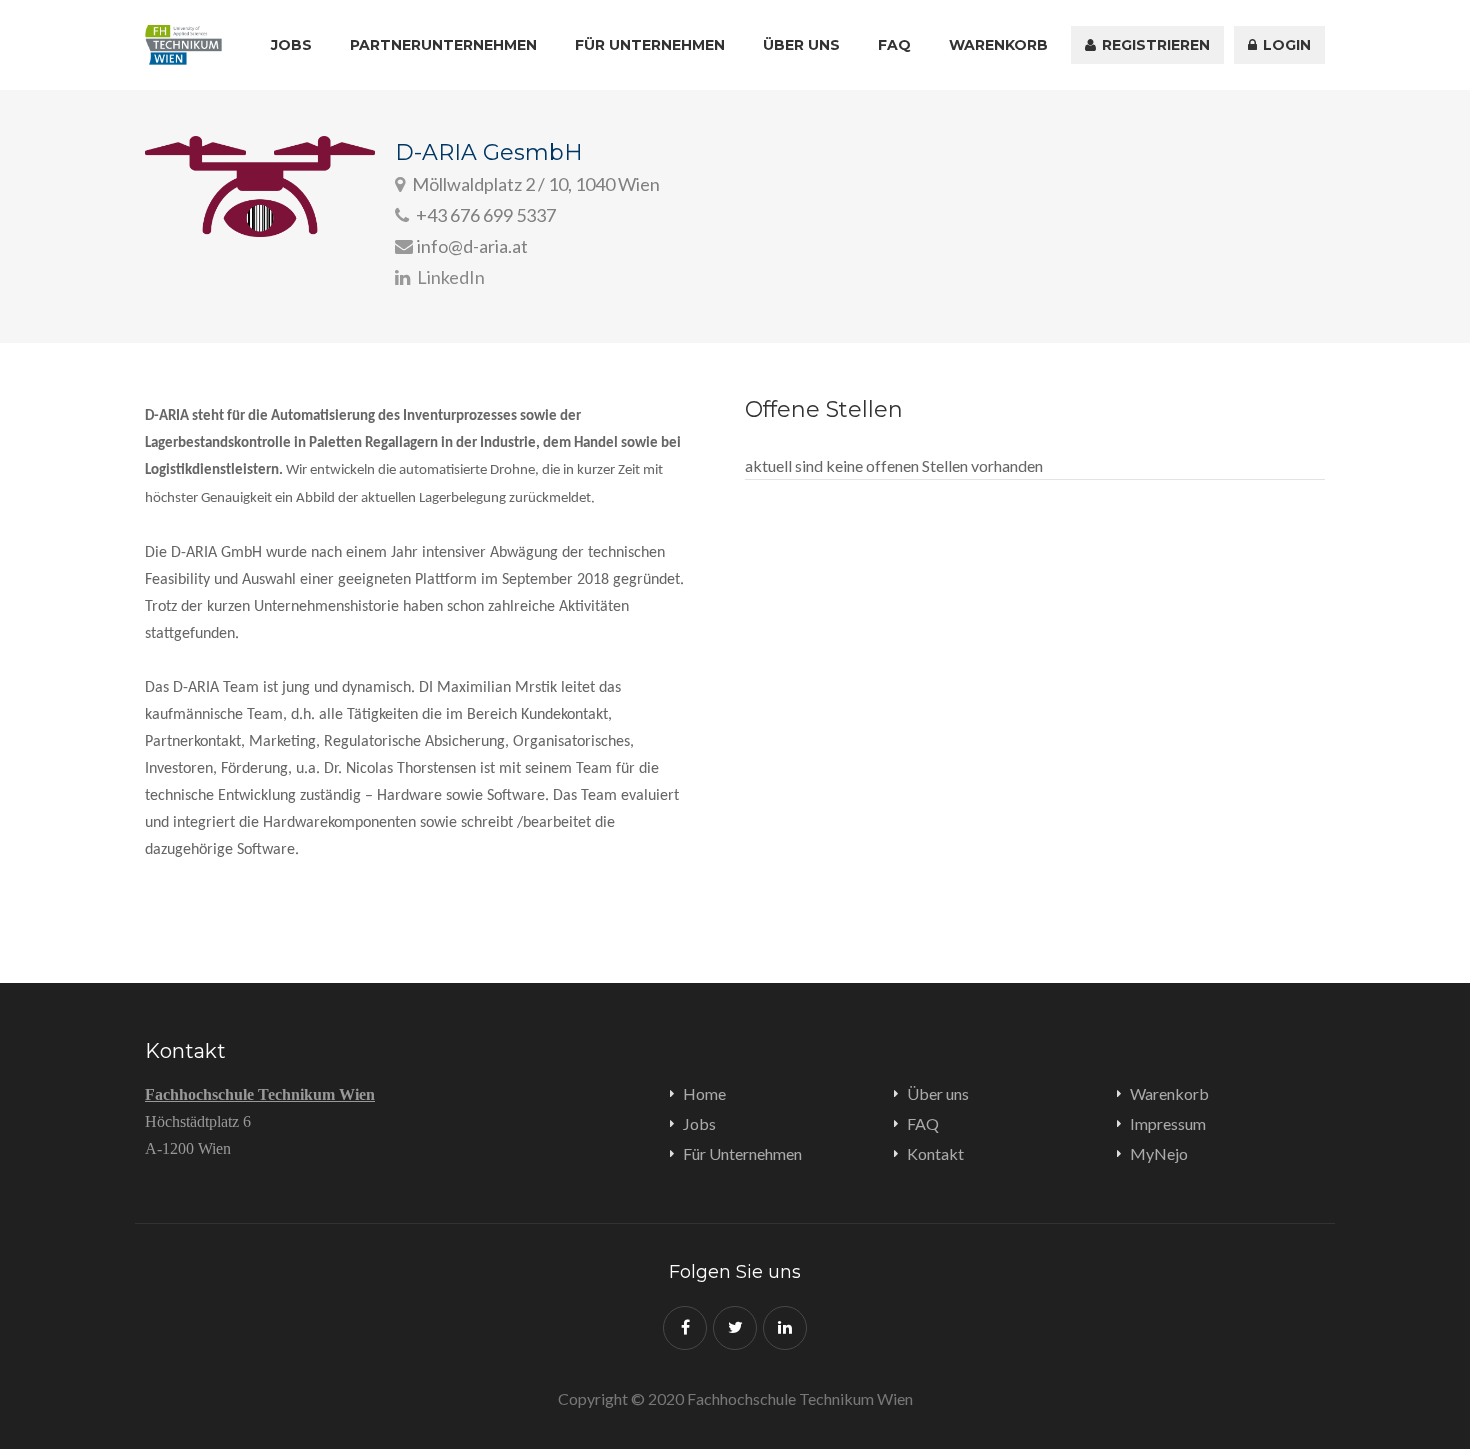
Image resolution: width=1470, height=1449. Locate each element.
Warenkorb (998, 45)
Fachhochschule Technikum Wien (260, 1094)
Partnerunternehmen (443, 45)
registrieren (1154, 45)
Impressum (1168, 1123)
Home (704, 1093)
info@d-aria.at (472, 246)
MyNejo (1159, 1153)
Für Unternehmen (650, 45)
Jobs (291, 45)
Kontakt (935, 1153)
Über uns (801, 45)
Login (1285, 45)
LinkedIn (449, 277)
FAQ (894, 45)
